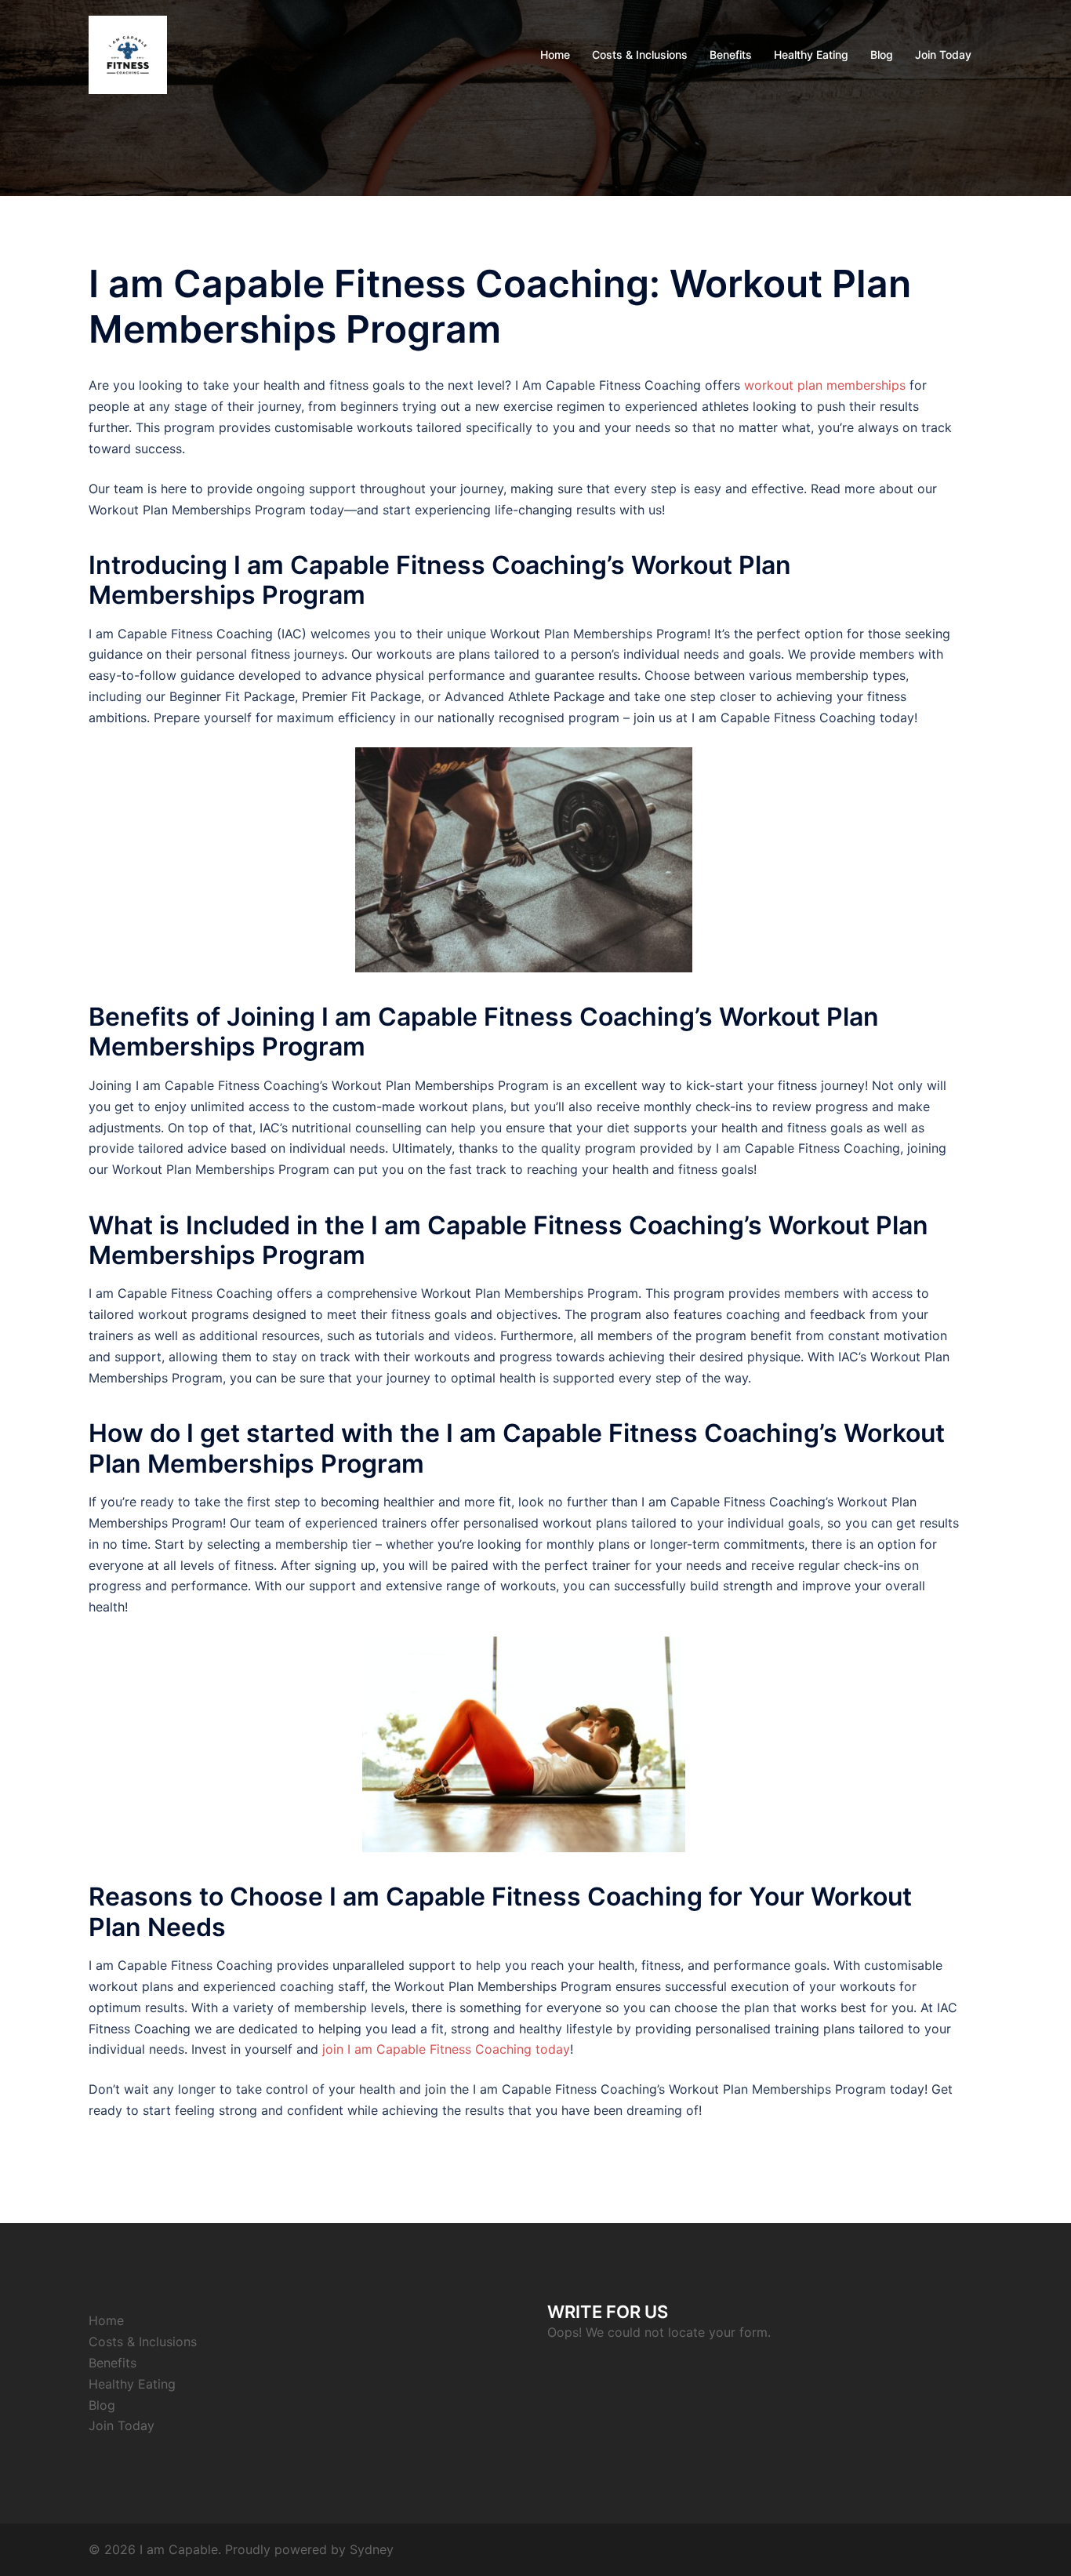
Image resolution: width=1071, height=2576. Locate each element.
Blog (882, 54)
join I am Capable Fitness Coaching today (446, 2049)
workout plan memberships (825, 385)
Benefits (731, 54)
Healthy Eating (811, 54)
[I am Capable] (128, 53)
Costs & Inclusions (640, 54)
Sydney (372, 2549)
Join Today (943, 54)
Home (555, 54)
